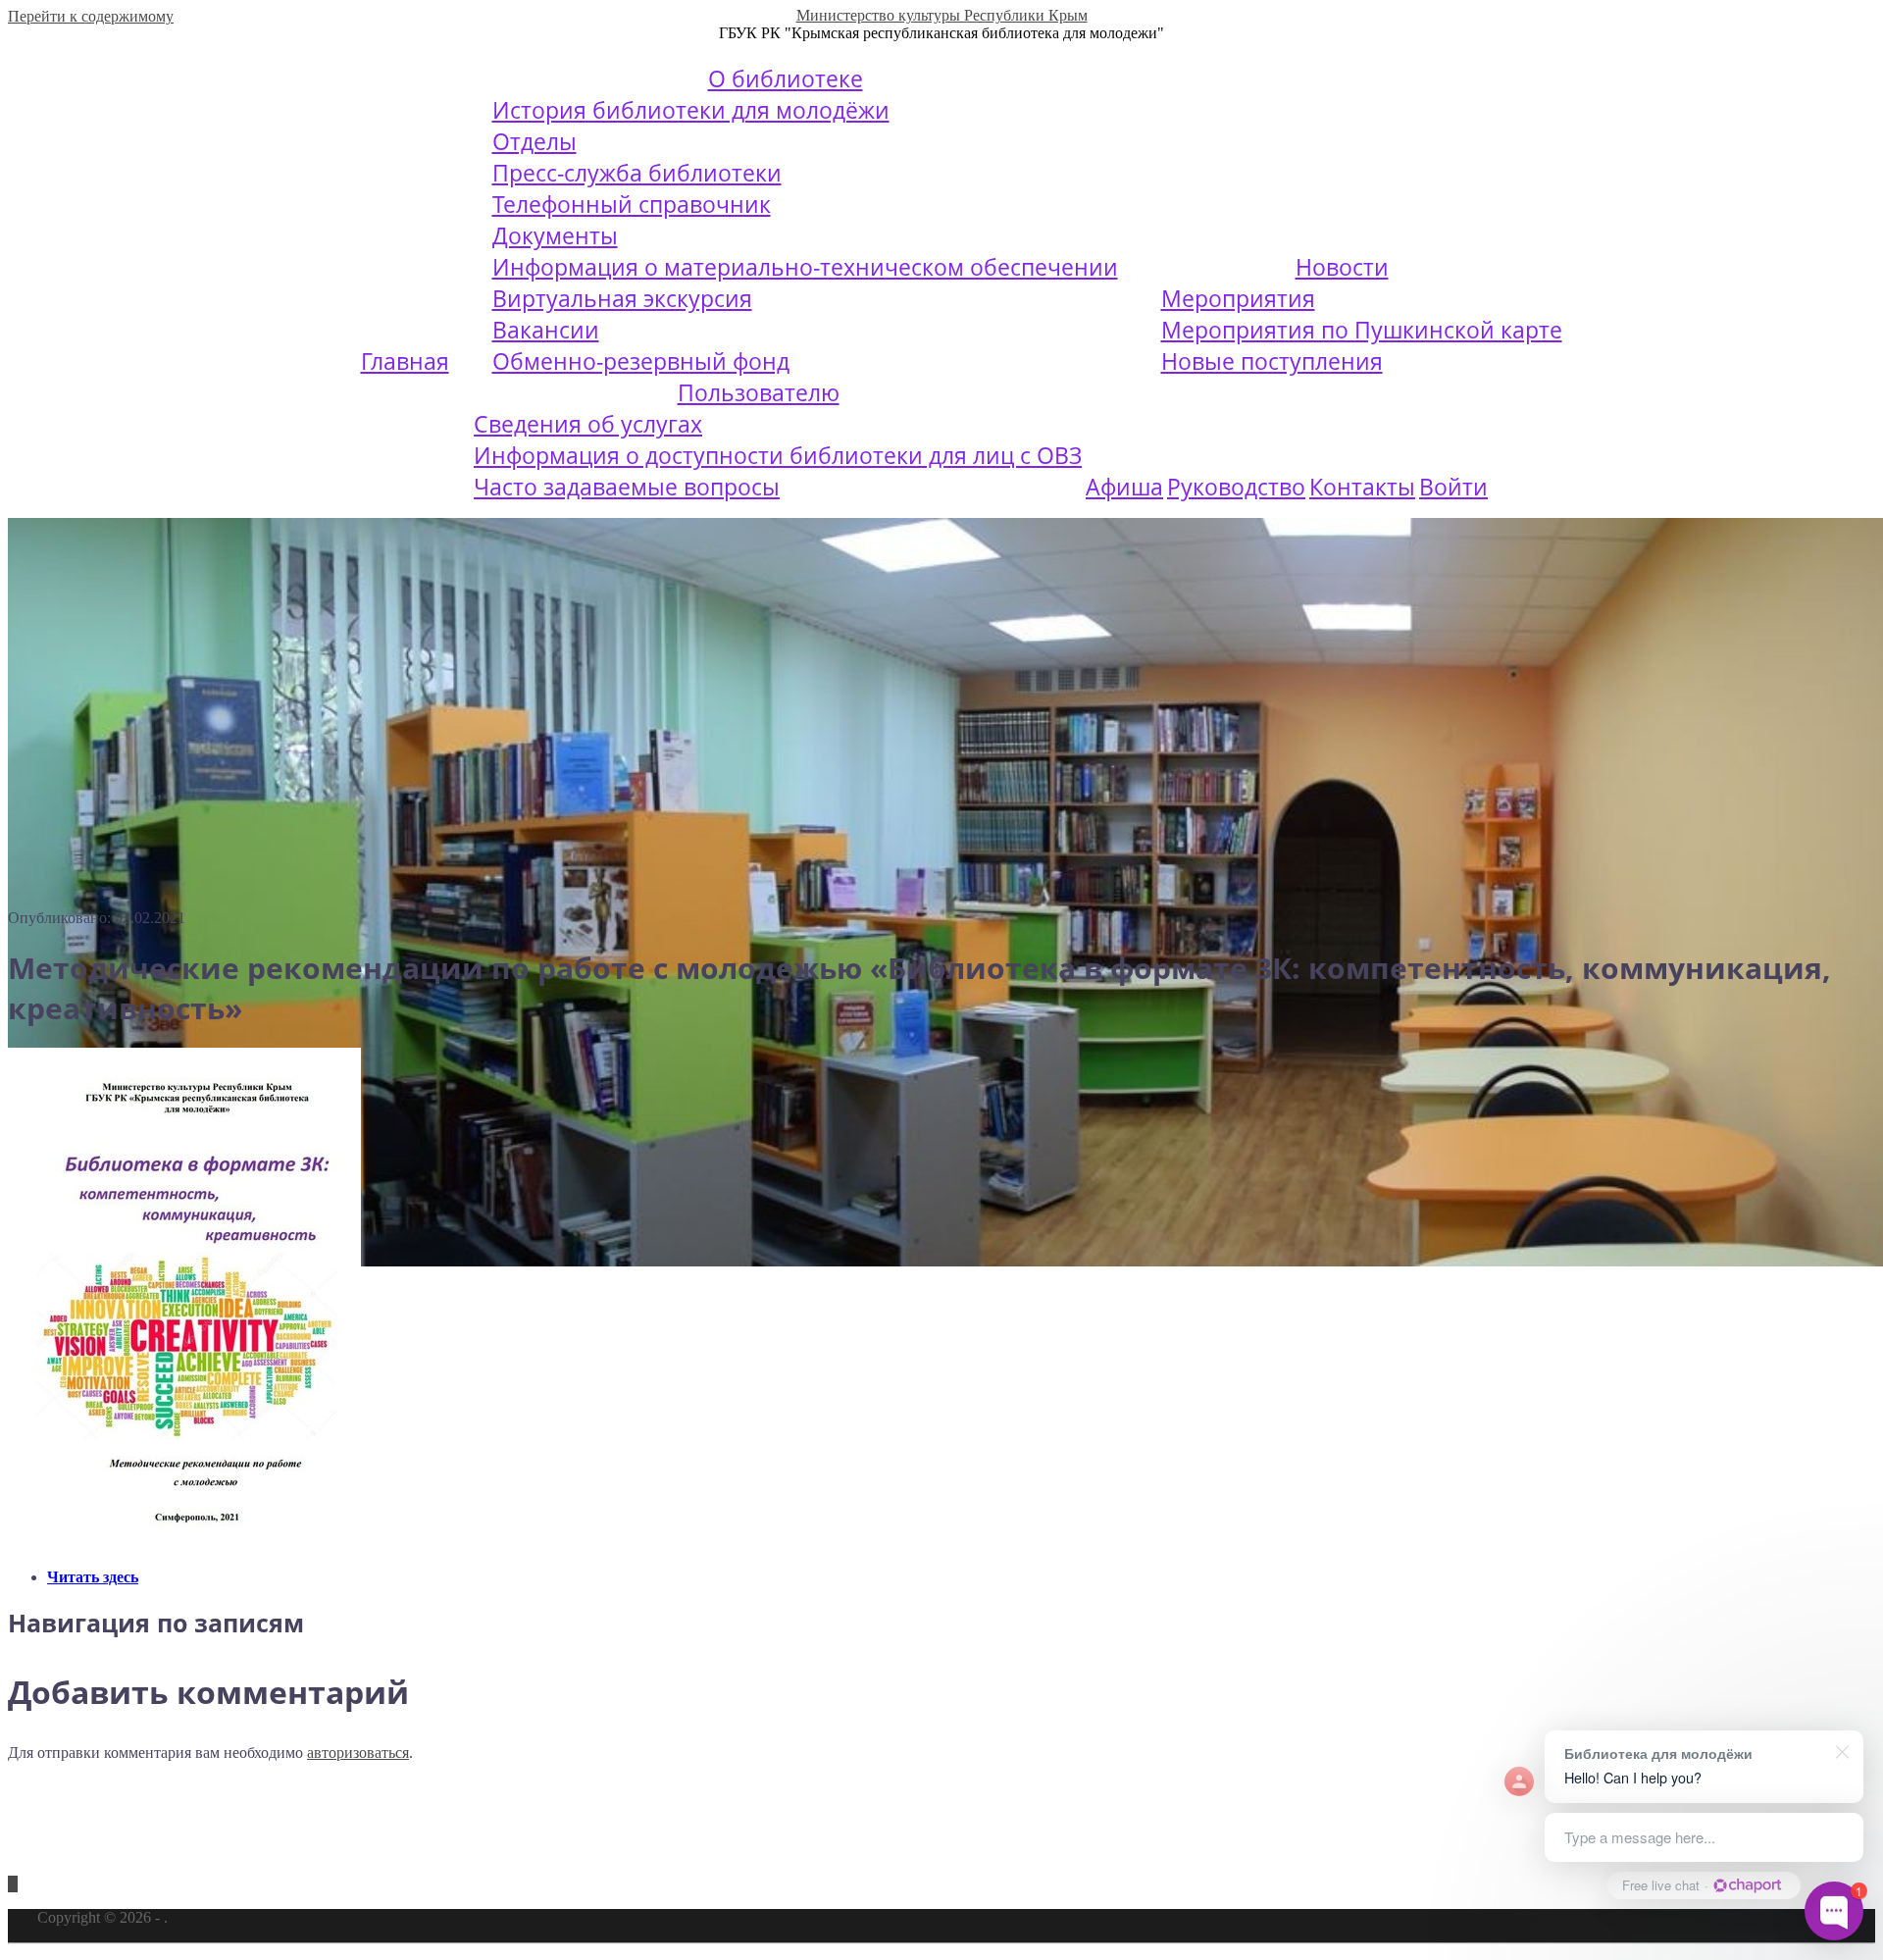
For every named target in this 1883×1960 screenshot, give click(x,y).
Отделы (534, 141)
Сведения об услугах (588, 424)
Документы (555, 235)
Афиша (1124, 487)
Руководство (1236, 487)
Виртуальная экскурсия (622, 298)
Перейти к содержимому (91, 16)
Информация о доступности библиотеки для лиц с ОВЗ (778, 455)
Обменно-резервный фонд (641, 361)
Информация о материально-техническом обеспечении (805, 267)
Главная (405, 361)
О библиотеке (786, 78)
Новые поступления (1272, 361)
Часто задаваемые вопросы (627, 487)
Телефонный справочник (632, 204)
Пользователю (759, 392)
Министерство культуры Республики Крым (942, 15)
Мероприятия (1238, 298)
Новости (1342, 267)
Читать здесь (93, 1577)
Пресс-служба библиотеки (637, 173)
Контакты (1362, 487)
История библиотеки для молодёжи (691, 110)
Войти (1453, 487)
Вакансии (546, 330)
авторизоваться (358, 1753)
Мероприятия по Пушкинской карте (1362, 330)
